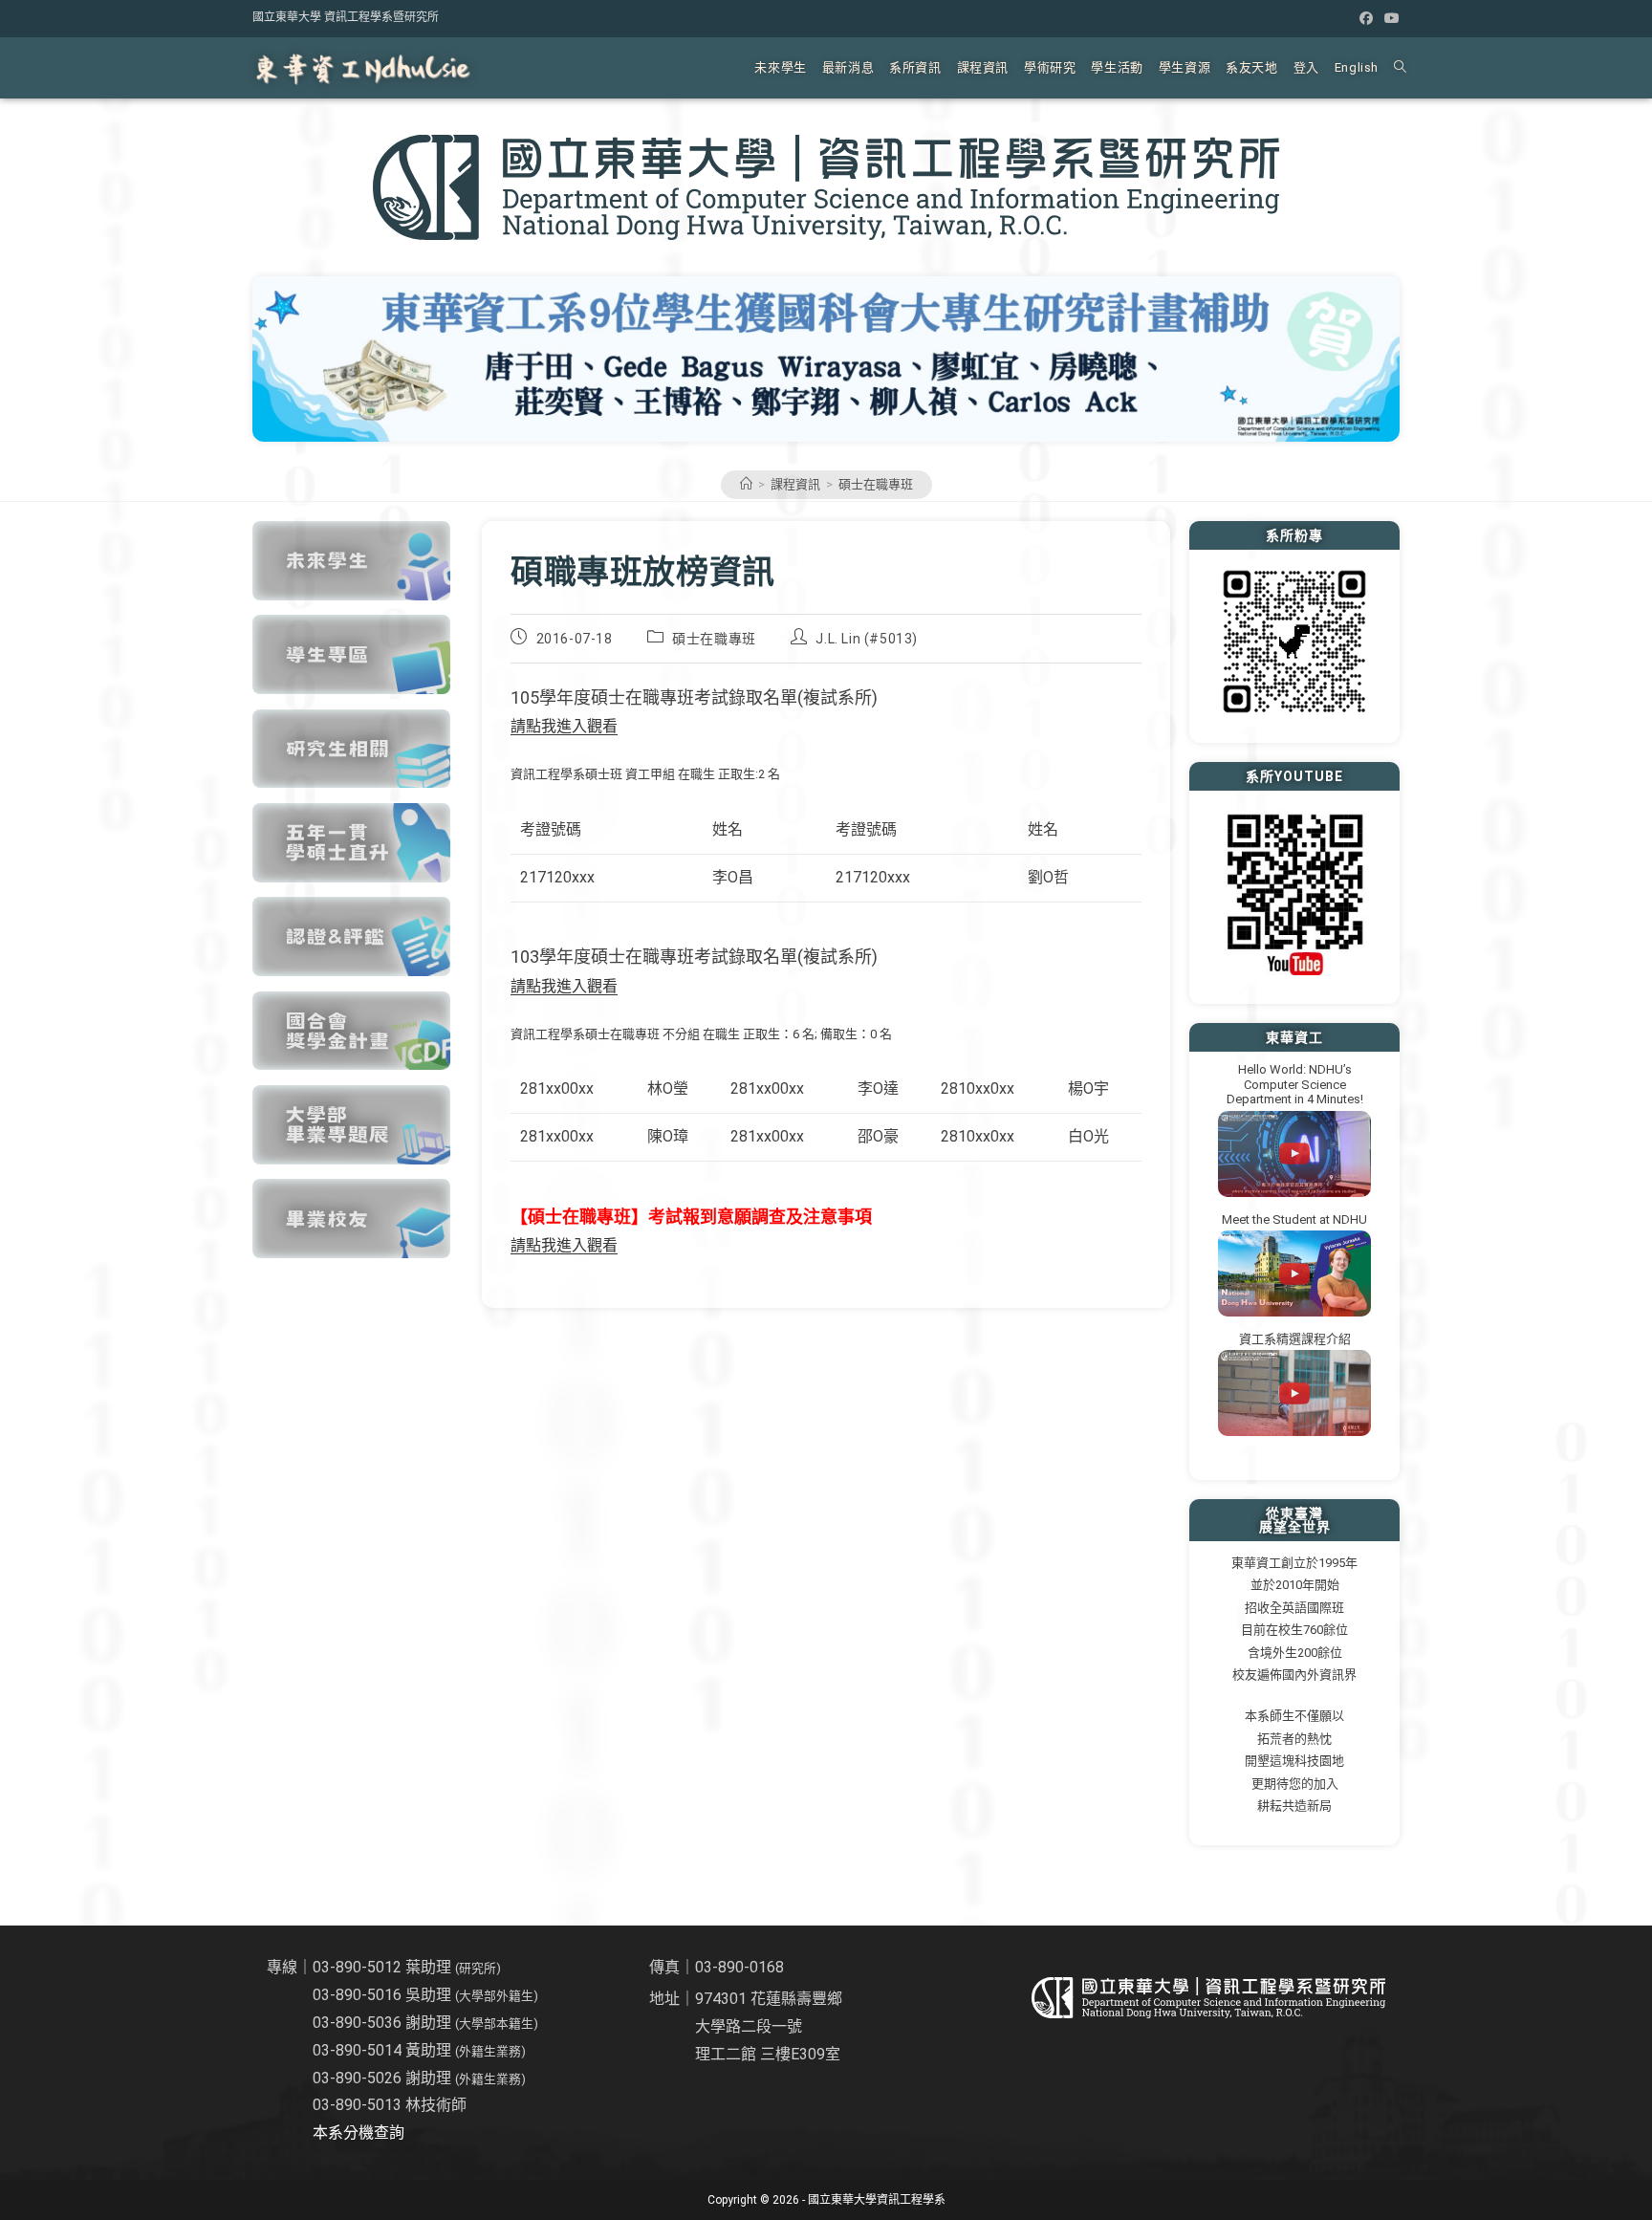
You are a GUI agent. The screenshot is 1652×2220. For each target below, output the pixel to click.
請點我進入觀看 (564, 726)
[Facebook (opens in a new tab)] (1366, 18)
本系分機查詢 (359, 2133)
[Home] (746, 484)
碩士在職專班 (876, 484)
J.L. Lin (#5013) (867, 639)
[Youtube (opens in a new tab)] (1389, 18)
